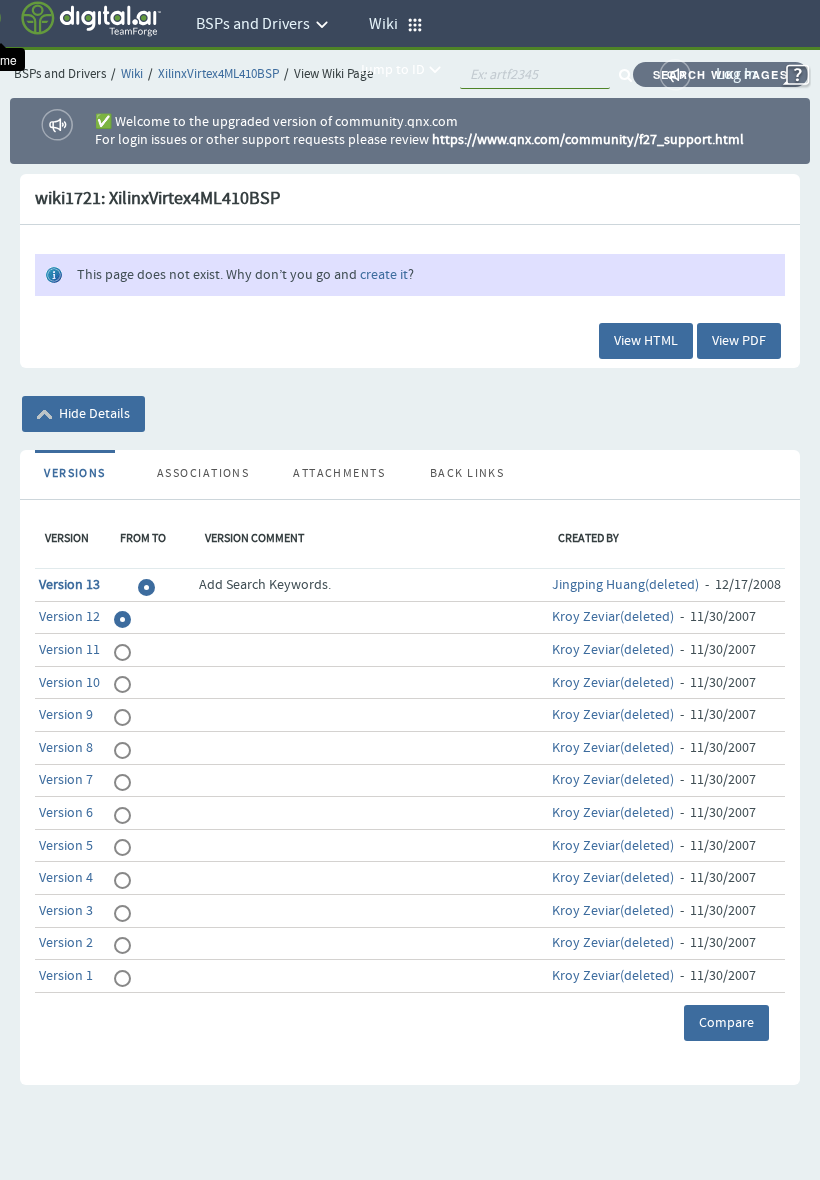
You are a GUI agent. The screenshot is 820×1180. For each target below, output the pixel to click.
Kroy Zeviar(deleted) (613, 617)
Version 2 (66, 943)
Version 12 (69, 617)
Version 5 (66, 846)
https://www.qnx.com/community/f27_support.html (588, 140)
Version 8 (66, 748)
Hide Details (93, 414)
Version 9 (66, 715)
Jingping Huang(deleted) (625, 585)
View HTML (646, 341)
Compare (726, 1023)
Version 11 (69, 650)
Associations (203, 474)
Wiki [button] (388, 24)
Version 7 (66, 780)
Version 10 (69, 683)
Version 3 (66, 911)
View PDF (739, 341)
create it (384, 275)
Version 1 (66, 976)
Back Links (467, 474)
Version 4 (66, 878)
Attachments (339, 474)
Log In (736, 74)
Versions (75, 474)
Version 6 (66, 813)
